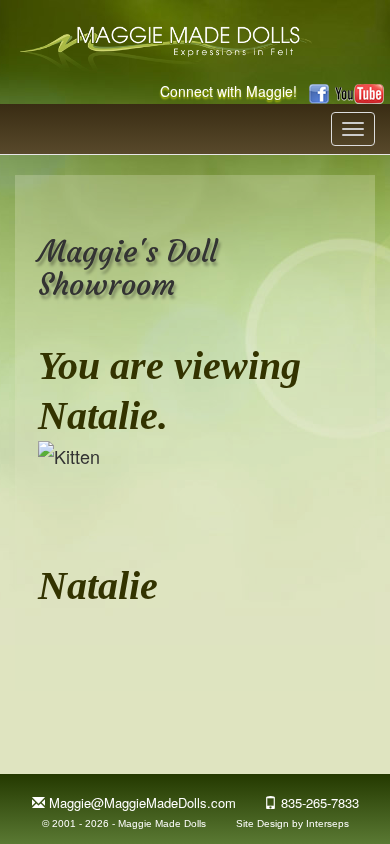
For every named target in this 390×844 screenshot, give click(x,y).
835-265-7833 (320, 802)
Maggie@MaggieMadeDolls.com (142, 802)
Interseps (327, 823)
